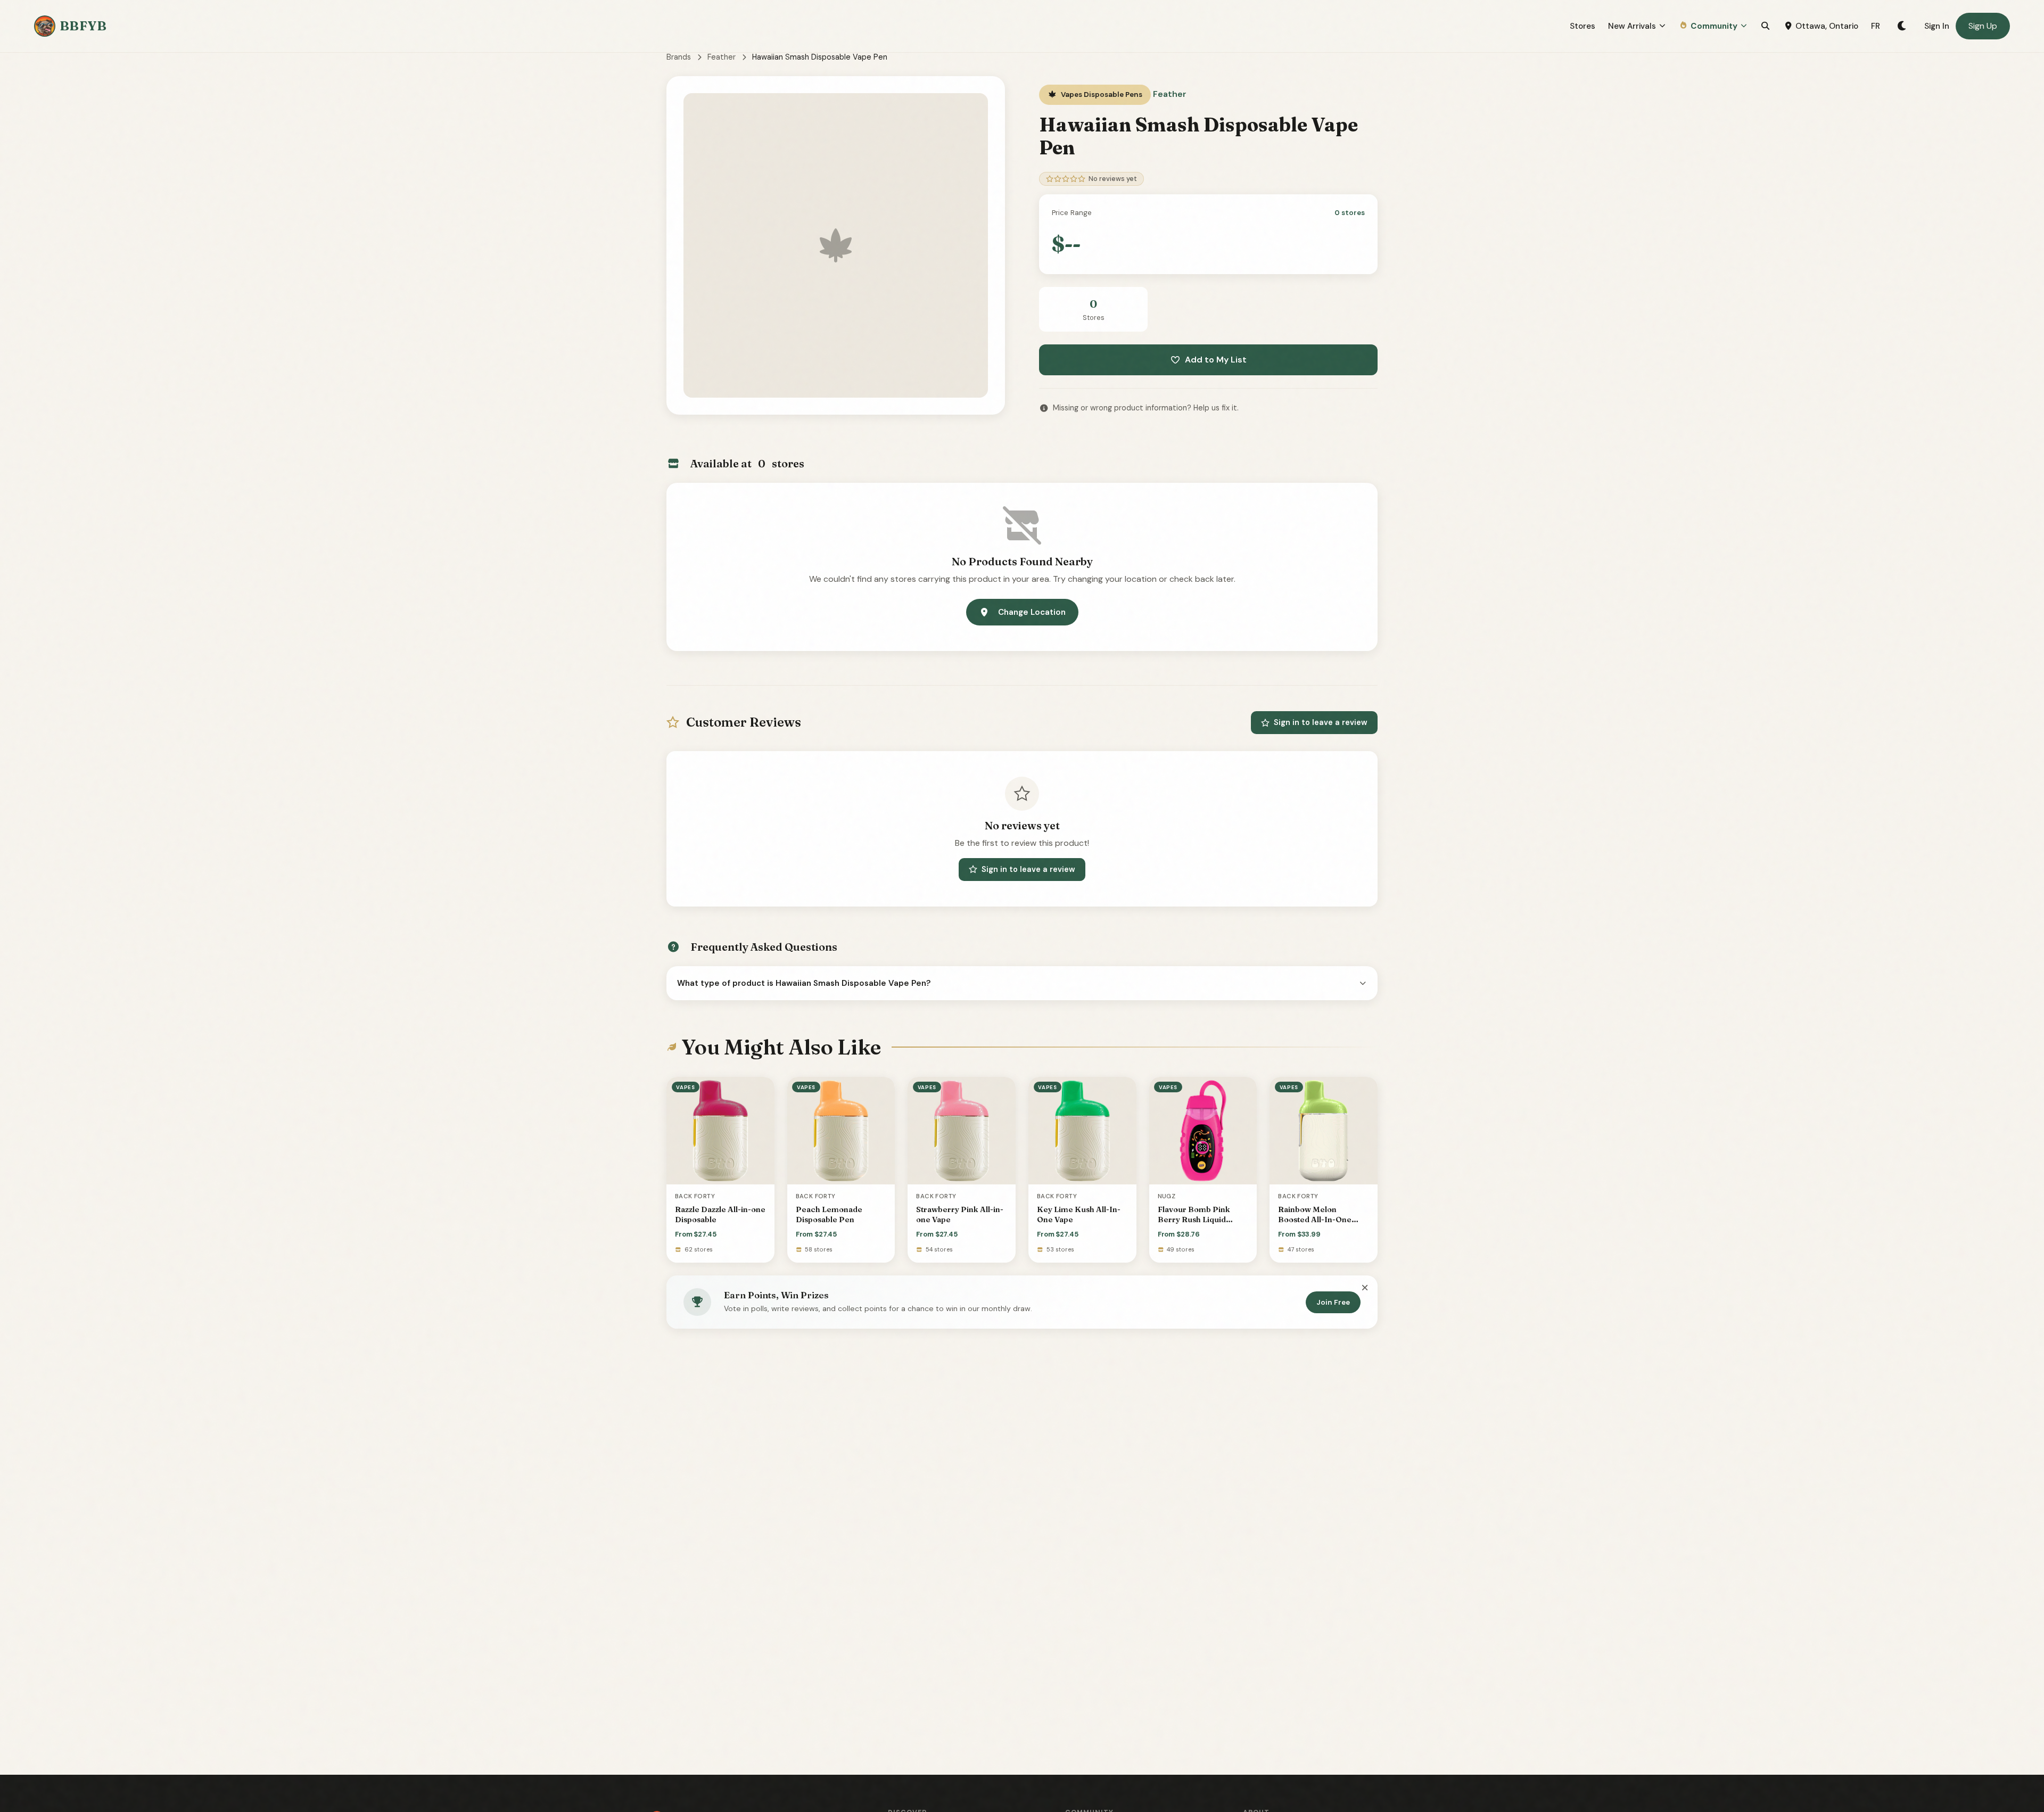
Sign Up (1983, 26)
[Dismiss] (1365, 1288)
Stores (1583, 26)
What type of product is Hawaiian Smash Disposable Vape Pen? (804, 983)
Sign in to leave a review (1321, 722)
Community (1714, 26)
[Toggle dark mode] (1902, 26)
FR (1876, 26)
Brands (679, 57)
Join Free (1333, 1302)
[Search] (1765, 26)
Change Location (1032, 612)
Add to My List (1216, 360)
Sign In (1937, 26)
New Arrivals (1632, 26)
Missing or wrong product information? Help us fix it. (1146, 408)
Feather (722, 57)
